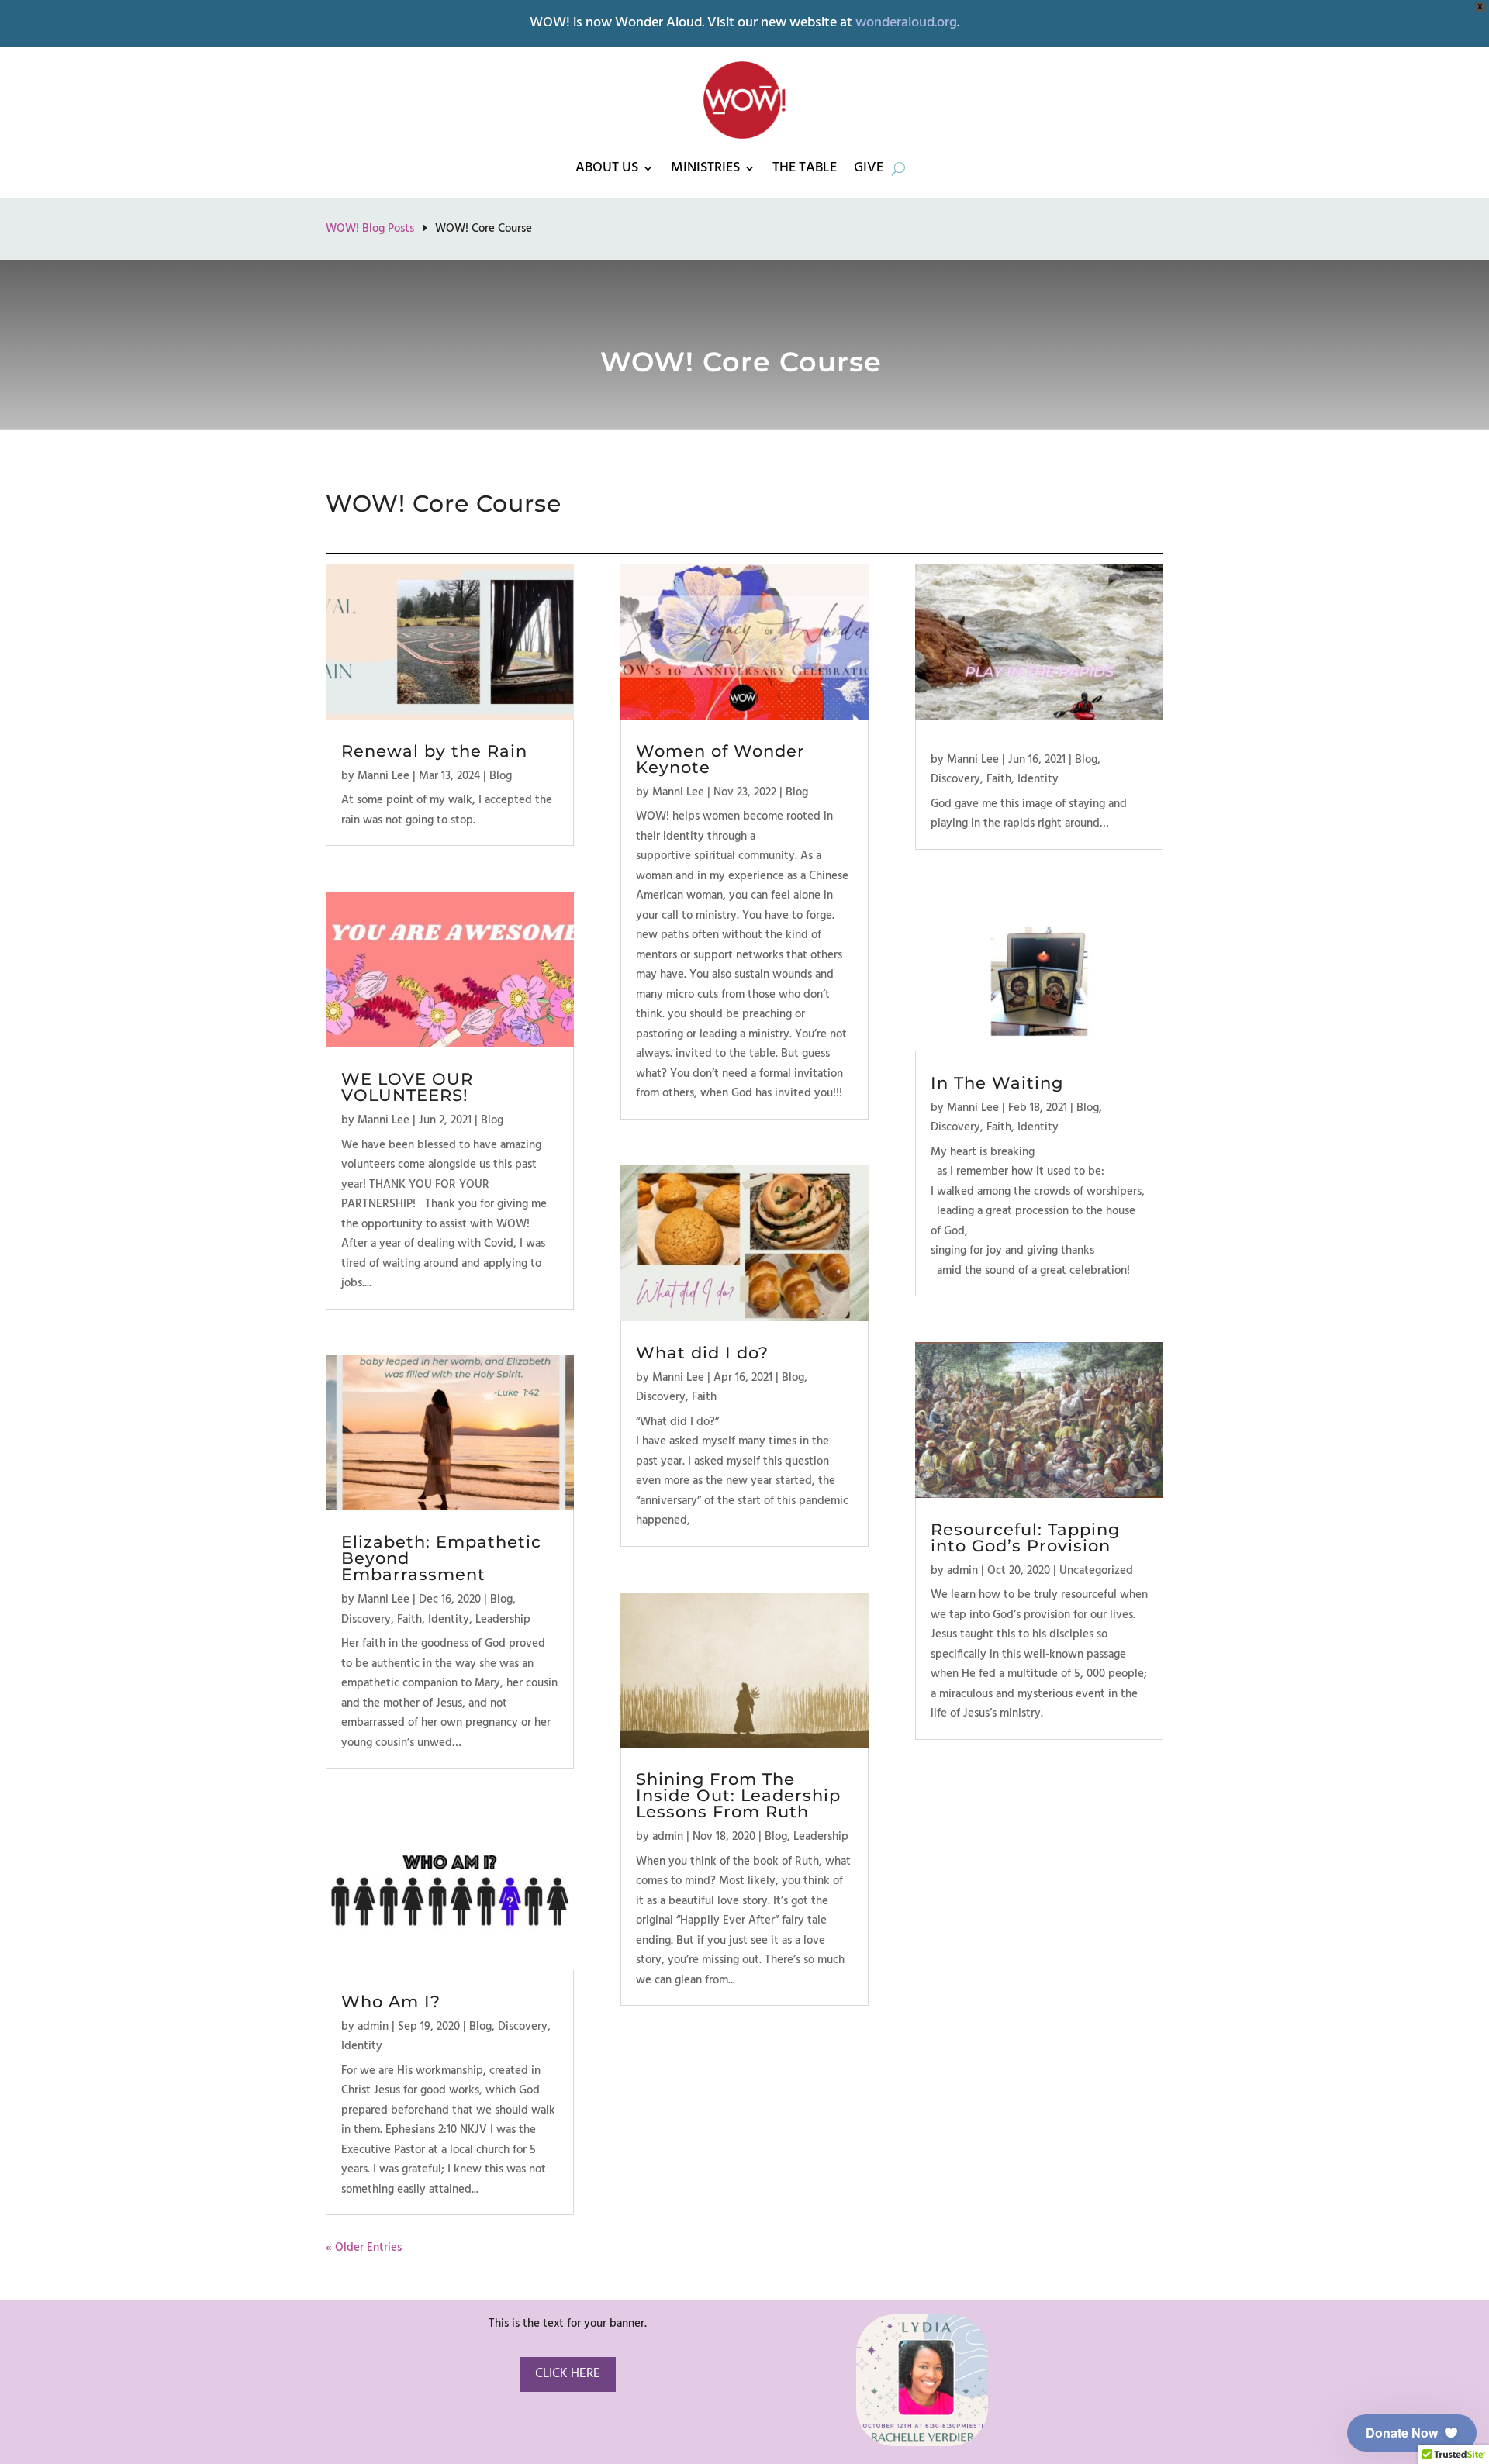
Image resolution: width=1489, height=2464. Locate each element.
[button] (1412, 2433)
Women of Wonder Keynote (720, 759)
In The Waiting (997, 1083)
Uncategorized (1096, 1571)
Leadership (503, 1620)
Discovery (366, 1620)
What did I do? (702, 1353)
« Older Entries (364, 2248)
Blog (501, 776)
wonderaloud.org (906, 23)
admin (373, 2027)
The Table (805, 168)
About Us (607, 168)
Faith (409, 1620)
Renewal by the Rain (434, 751)
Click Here (568, 2374)
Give (869, 168)
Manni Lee (383, 776)
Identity (449, 1620)
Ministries (705, 168)
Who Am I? (391, 2002)
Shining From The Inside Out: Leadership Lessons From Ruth (738, 1795)
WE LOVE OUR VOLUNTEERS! (407, 1087)
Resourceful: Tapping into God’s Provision (1025, 1537)
